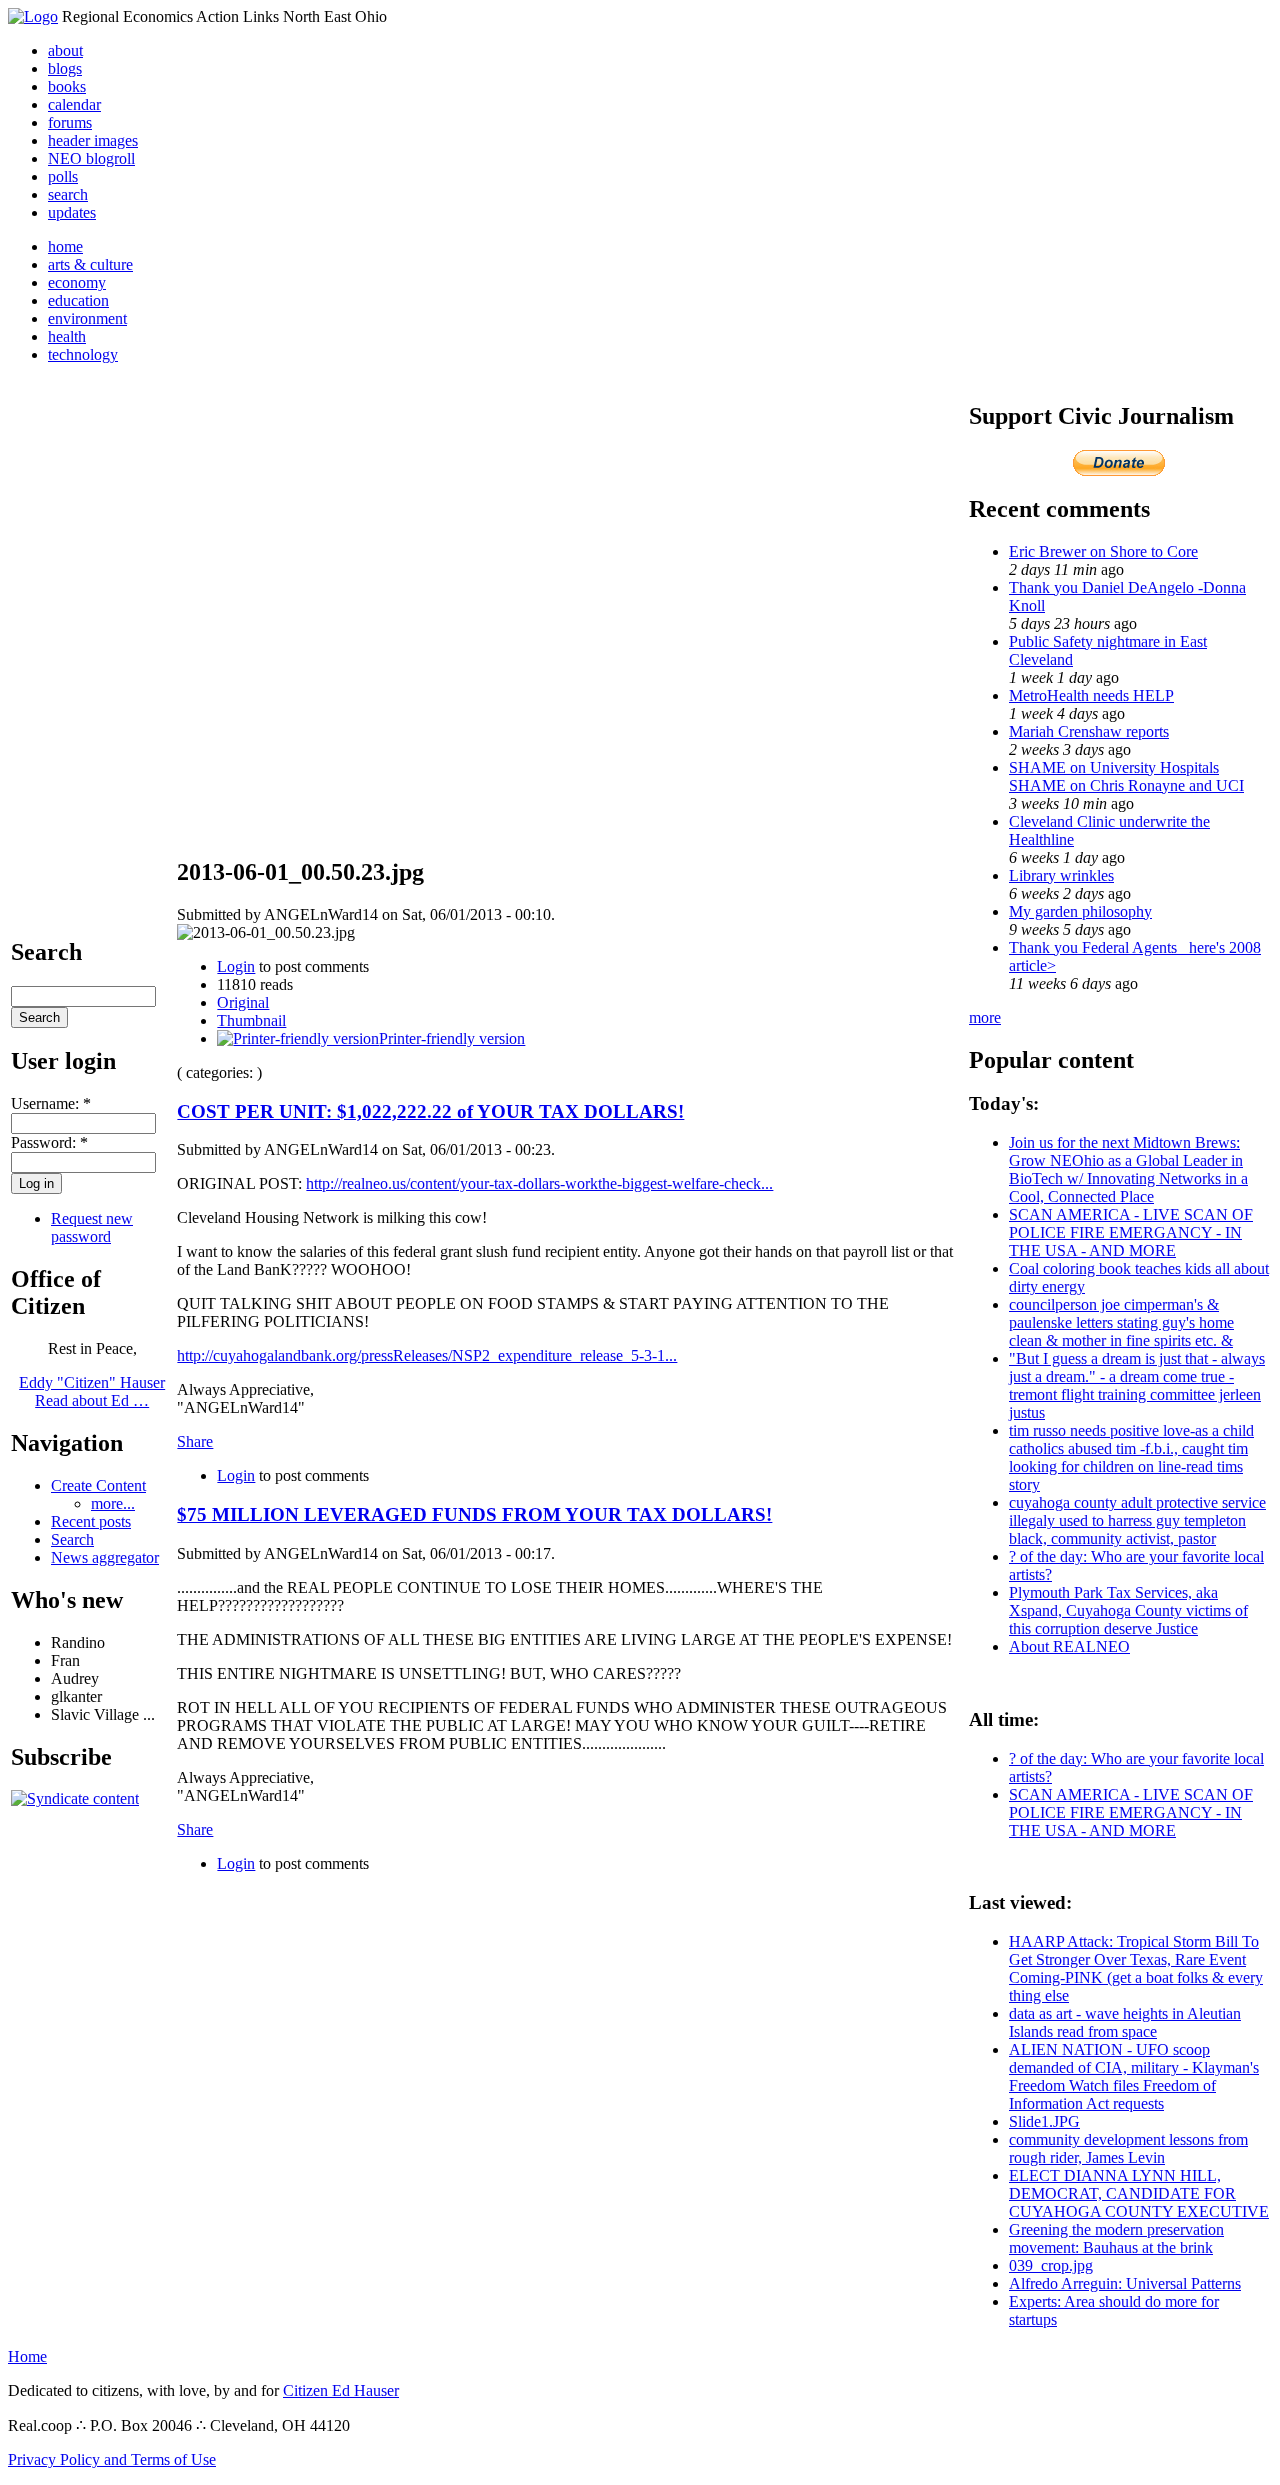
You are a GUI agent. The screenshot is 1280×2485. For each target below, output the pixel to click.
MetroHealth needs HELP (1091, 695)
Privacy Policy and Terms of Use (112, 2459)
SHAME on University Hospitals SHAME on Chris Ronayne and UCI (1126, 776)
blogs (65, 68)
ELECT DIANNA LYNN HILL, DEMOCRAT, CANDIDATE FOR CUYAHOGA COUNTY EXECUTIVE (1139, 2193)
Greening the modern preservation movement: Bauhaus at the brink (1116, 2238)
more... (113, 1503)
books (67, 86)
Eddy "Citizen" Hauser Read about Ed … (92, 1391)
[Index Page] (33, 16)
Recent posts (91, 1521)
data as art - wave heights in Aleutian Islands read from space (1125, 2022)
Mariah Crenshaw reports (1089, 731)
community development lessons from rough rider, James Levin (1128, 2148)
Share (195, 1441)
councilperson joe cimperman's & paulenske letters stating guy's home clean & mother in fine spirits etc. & (1121, 1322)
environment (87, 318)
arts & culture (90, 264)
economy (77, 282)
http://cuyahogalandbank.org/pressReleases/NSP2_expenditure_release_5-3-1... (427, 1355)
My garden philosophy (1080, 911)
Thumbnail (251, 1020)
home (65, 246)
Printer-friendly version (452, 1038)
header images (93, 140)
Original (243, 1002)
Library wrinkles (1061, 875)
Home (27, 2356)
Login (236, 966)
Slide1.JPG (1044, 2121)
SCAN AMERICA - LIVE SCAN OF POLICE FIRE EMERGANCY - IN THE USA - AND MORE (1131, 1232)
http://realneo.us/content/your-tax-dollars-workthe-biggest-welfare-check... (539, 1183)
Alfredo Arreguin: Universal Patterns (1125, 2283)
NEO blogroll (91, 158)
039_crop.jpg (1051, 2265)
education (78, 300)
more (985, 1017)
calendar (74, 104)
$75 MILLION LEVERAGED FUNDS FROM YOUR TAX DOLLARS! (474, 1514)
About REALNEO (1069, 1646)
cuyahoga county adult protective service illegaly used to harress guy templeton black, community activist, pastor (1137, 1520)
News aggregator (105, 1557)
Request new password (92, 1227)
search (68, 194)
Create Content (98, 1485)
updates (72, 212)
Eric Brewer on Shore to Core (1103, 551)
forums (70, 122)
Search (72, 1539)
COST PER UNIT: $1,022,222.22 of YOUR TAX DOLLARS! (430, 1111)
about (65, 50)
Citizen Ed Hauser (341, 2390)
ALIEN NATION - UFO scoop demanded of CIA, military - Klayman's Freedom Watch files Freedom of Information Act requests (1134, 2076)
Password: (49, 1142)
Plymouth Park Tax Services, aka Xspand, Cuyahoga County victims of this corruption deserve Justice (1128, 1610)
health (67, 336)
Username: (51, 1103)
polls (63, 176)
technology (83, 354)
